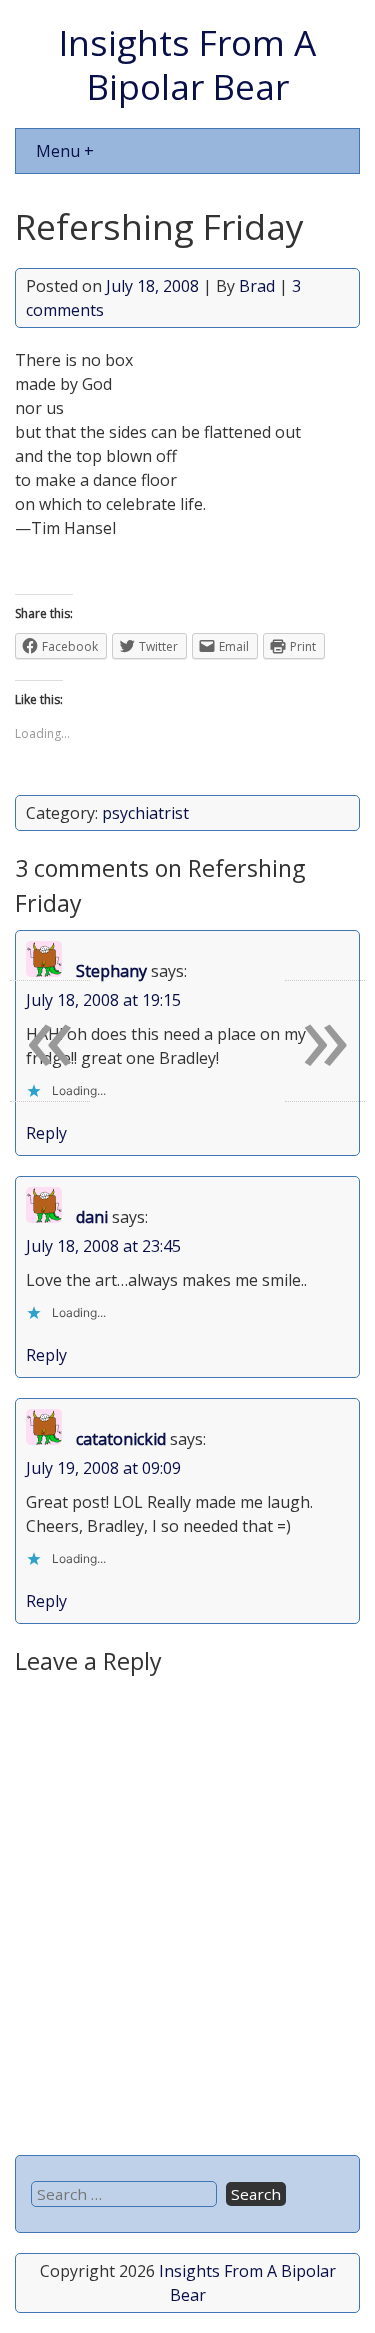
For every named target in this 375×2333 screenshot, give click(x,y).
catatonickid (121, 1439)
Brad (257, 286)
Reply (46, 1133)
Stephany (111, 971)
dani (92, 1217)
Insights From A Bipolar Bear (187, 64)
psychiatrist (145, 813)
